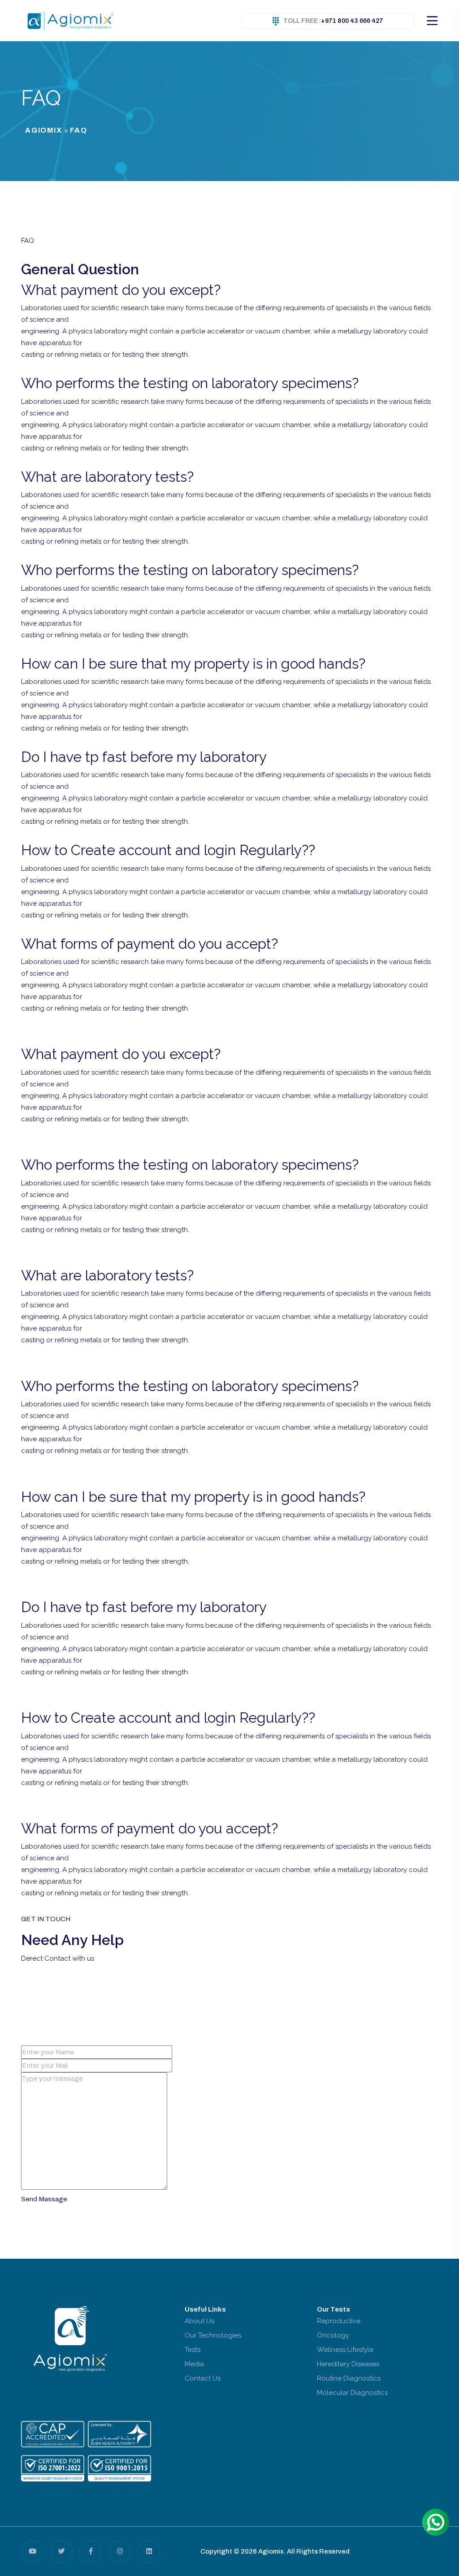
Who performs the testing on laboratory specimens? (190, 383)
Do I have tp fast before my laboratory (144, 757)
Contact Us (203, 2378)
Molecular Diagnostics (352, 2393)
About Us (199, 2321)
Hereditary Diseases (348, 2364)
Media (194, 2364)
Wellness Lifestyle (345, 2350)
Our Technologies (213, 2335)
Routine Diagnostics (349, 2378)
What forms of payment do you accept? (149, 944)
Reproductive (339, 2321)
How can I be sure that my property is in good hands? (193, 663)
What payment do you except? (121, 290)
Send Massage (44, 2199)
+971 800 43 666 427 (333, 21)
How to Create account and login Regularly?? (168, 850)
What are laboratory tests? (107, 477)
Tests (193, 2350)
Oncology (333, 2335)
